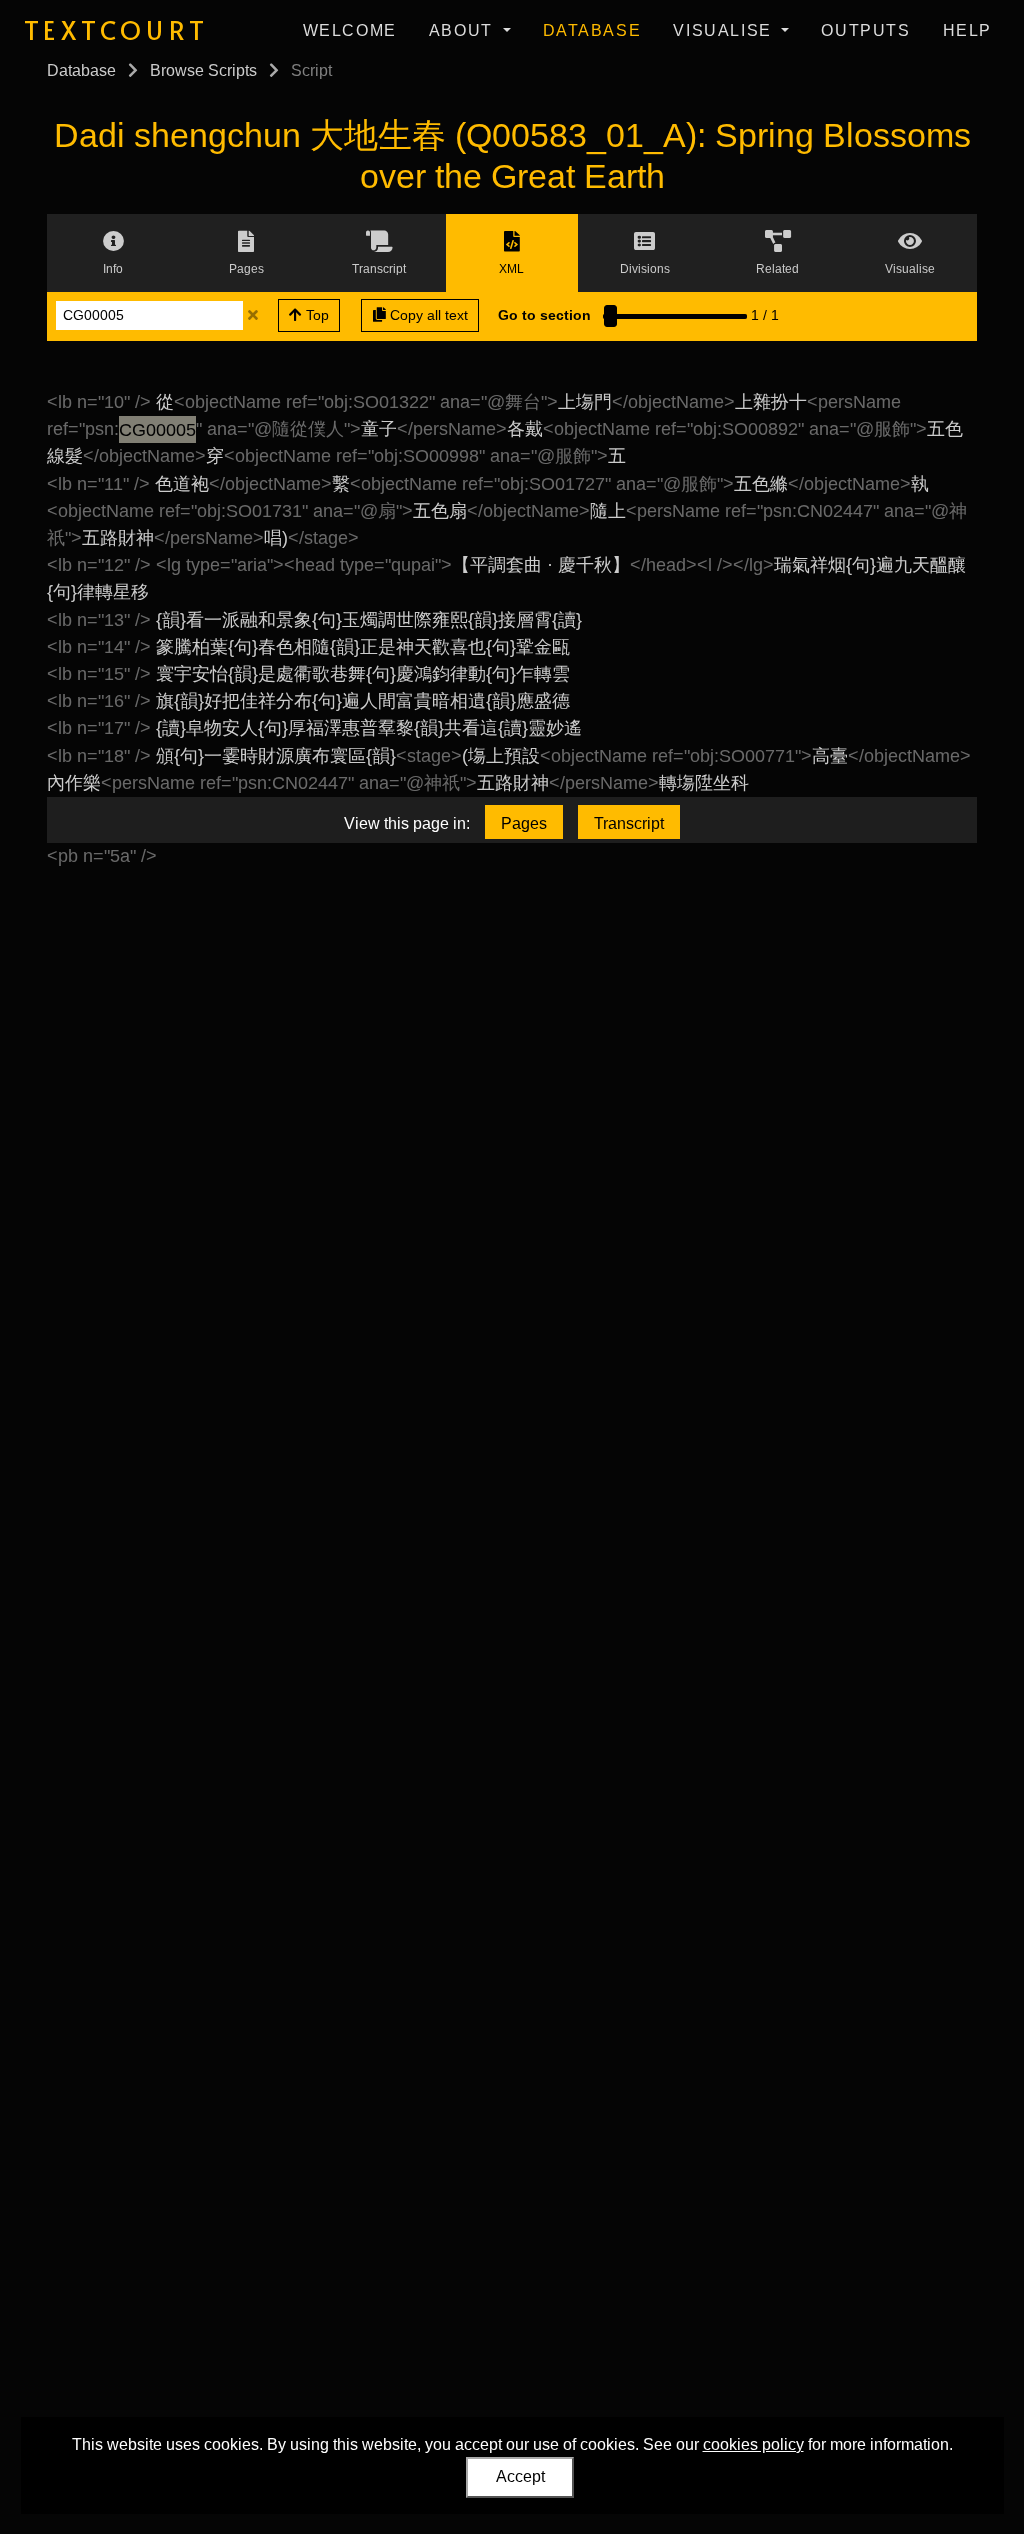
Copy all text (427, 315)
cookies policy (753, 2444)
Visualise (725, 30)
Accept (520, 2476)
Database (592, 30)
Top (315, 315)
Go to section (544, 315)
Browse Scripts (203, 70)
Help (967, 30)
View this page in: (407, 823)
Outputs (865, 30)
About (464, 30)
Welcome (350, 30)
